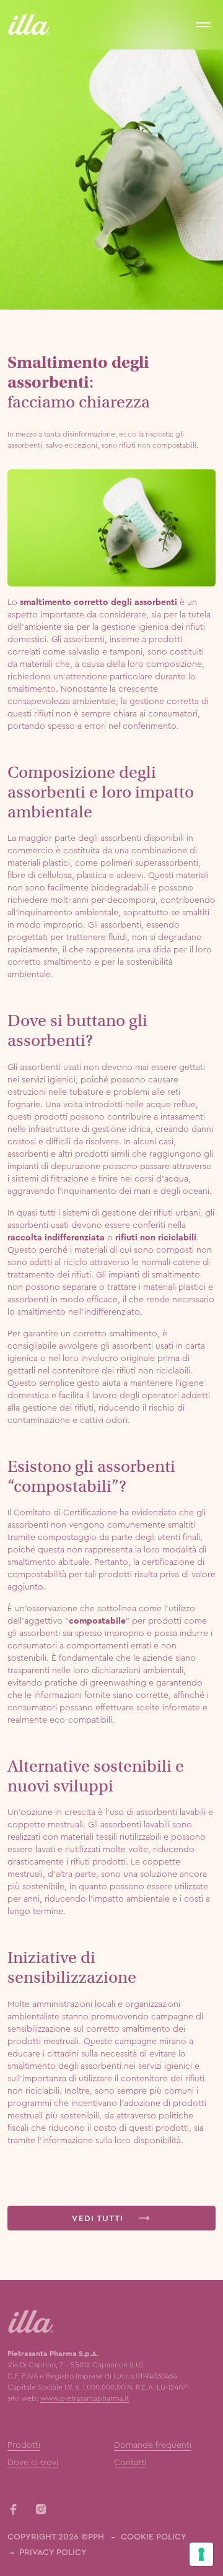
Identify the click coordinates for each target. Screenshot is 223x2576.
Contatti (130, 2462)
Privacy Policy (53, 2552)
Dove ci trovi (33, 2462)
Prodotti (24, 2445)
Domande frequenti (153, 2445)
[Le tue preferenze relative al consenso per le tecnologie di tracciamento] (201, 2554)
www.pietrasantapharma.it (85, 2398)
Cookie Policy (154, 2536)
